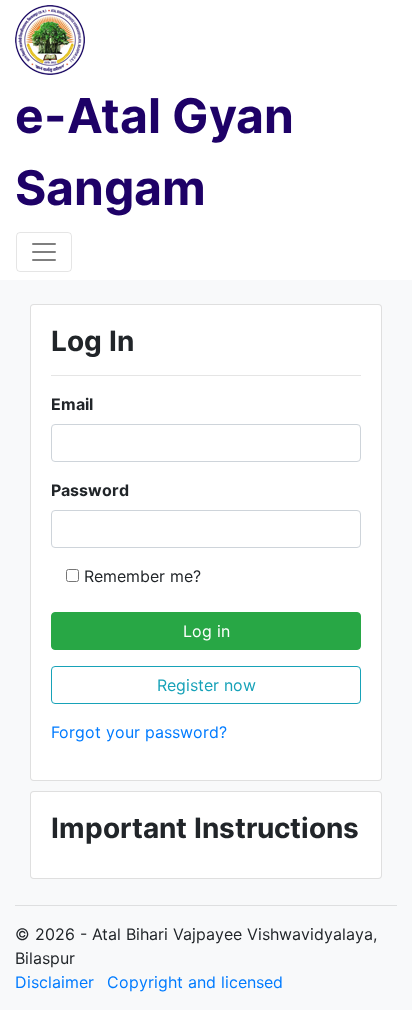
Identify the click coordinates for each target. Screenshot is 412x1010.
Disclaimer (54, 982)
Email (72, 404)
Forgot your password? (139, 732)
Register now (206, 685)
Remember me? (142, 576)
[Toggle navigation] (44, 252)
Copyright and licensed (195, 982)
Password (90, 490)
